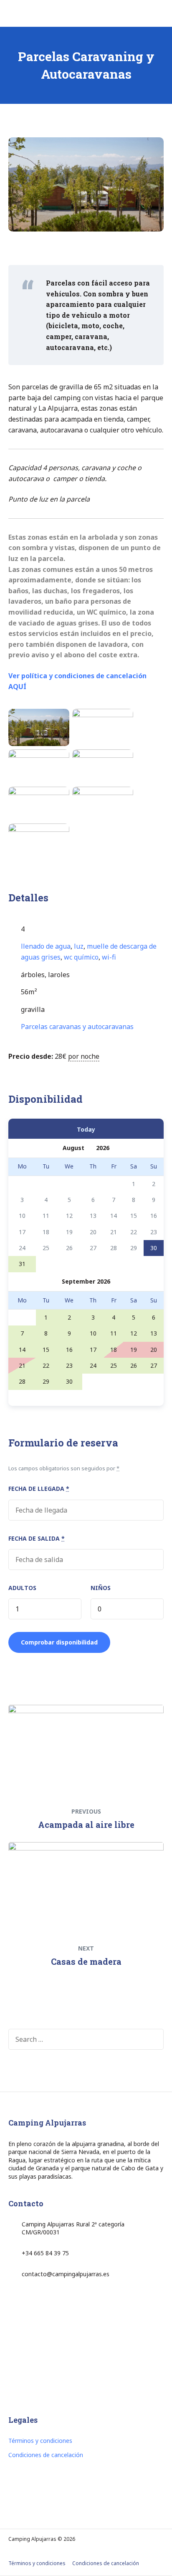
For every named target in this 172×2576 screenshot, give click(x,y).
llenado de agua (46, 946)
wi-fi (109, 957)
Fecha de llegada (39, 1489)
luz (79, 946)
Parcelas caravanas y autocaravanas (77, 1027)
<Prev (32, 1128)
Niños (101, 1588)
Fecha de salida (37, 1538)
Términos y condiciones (40, 2441)
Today (86, 1129)
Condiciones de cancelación (46, 2455)
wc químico (81, 957)
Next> (140, 1128)
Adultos (22, 1588)
